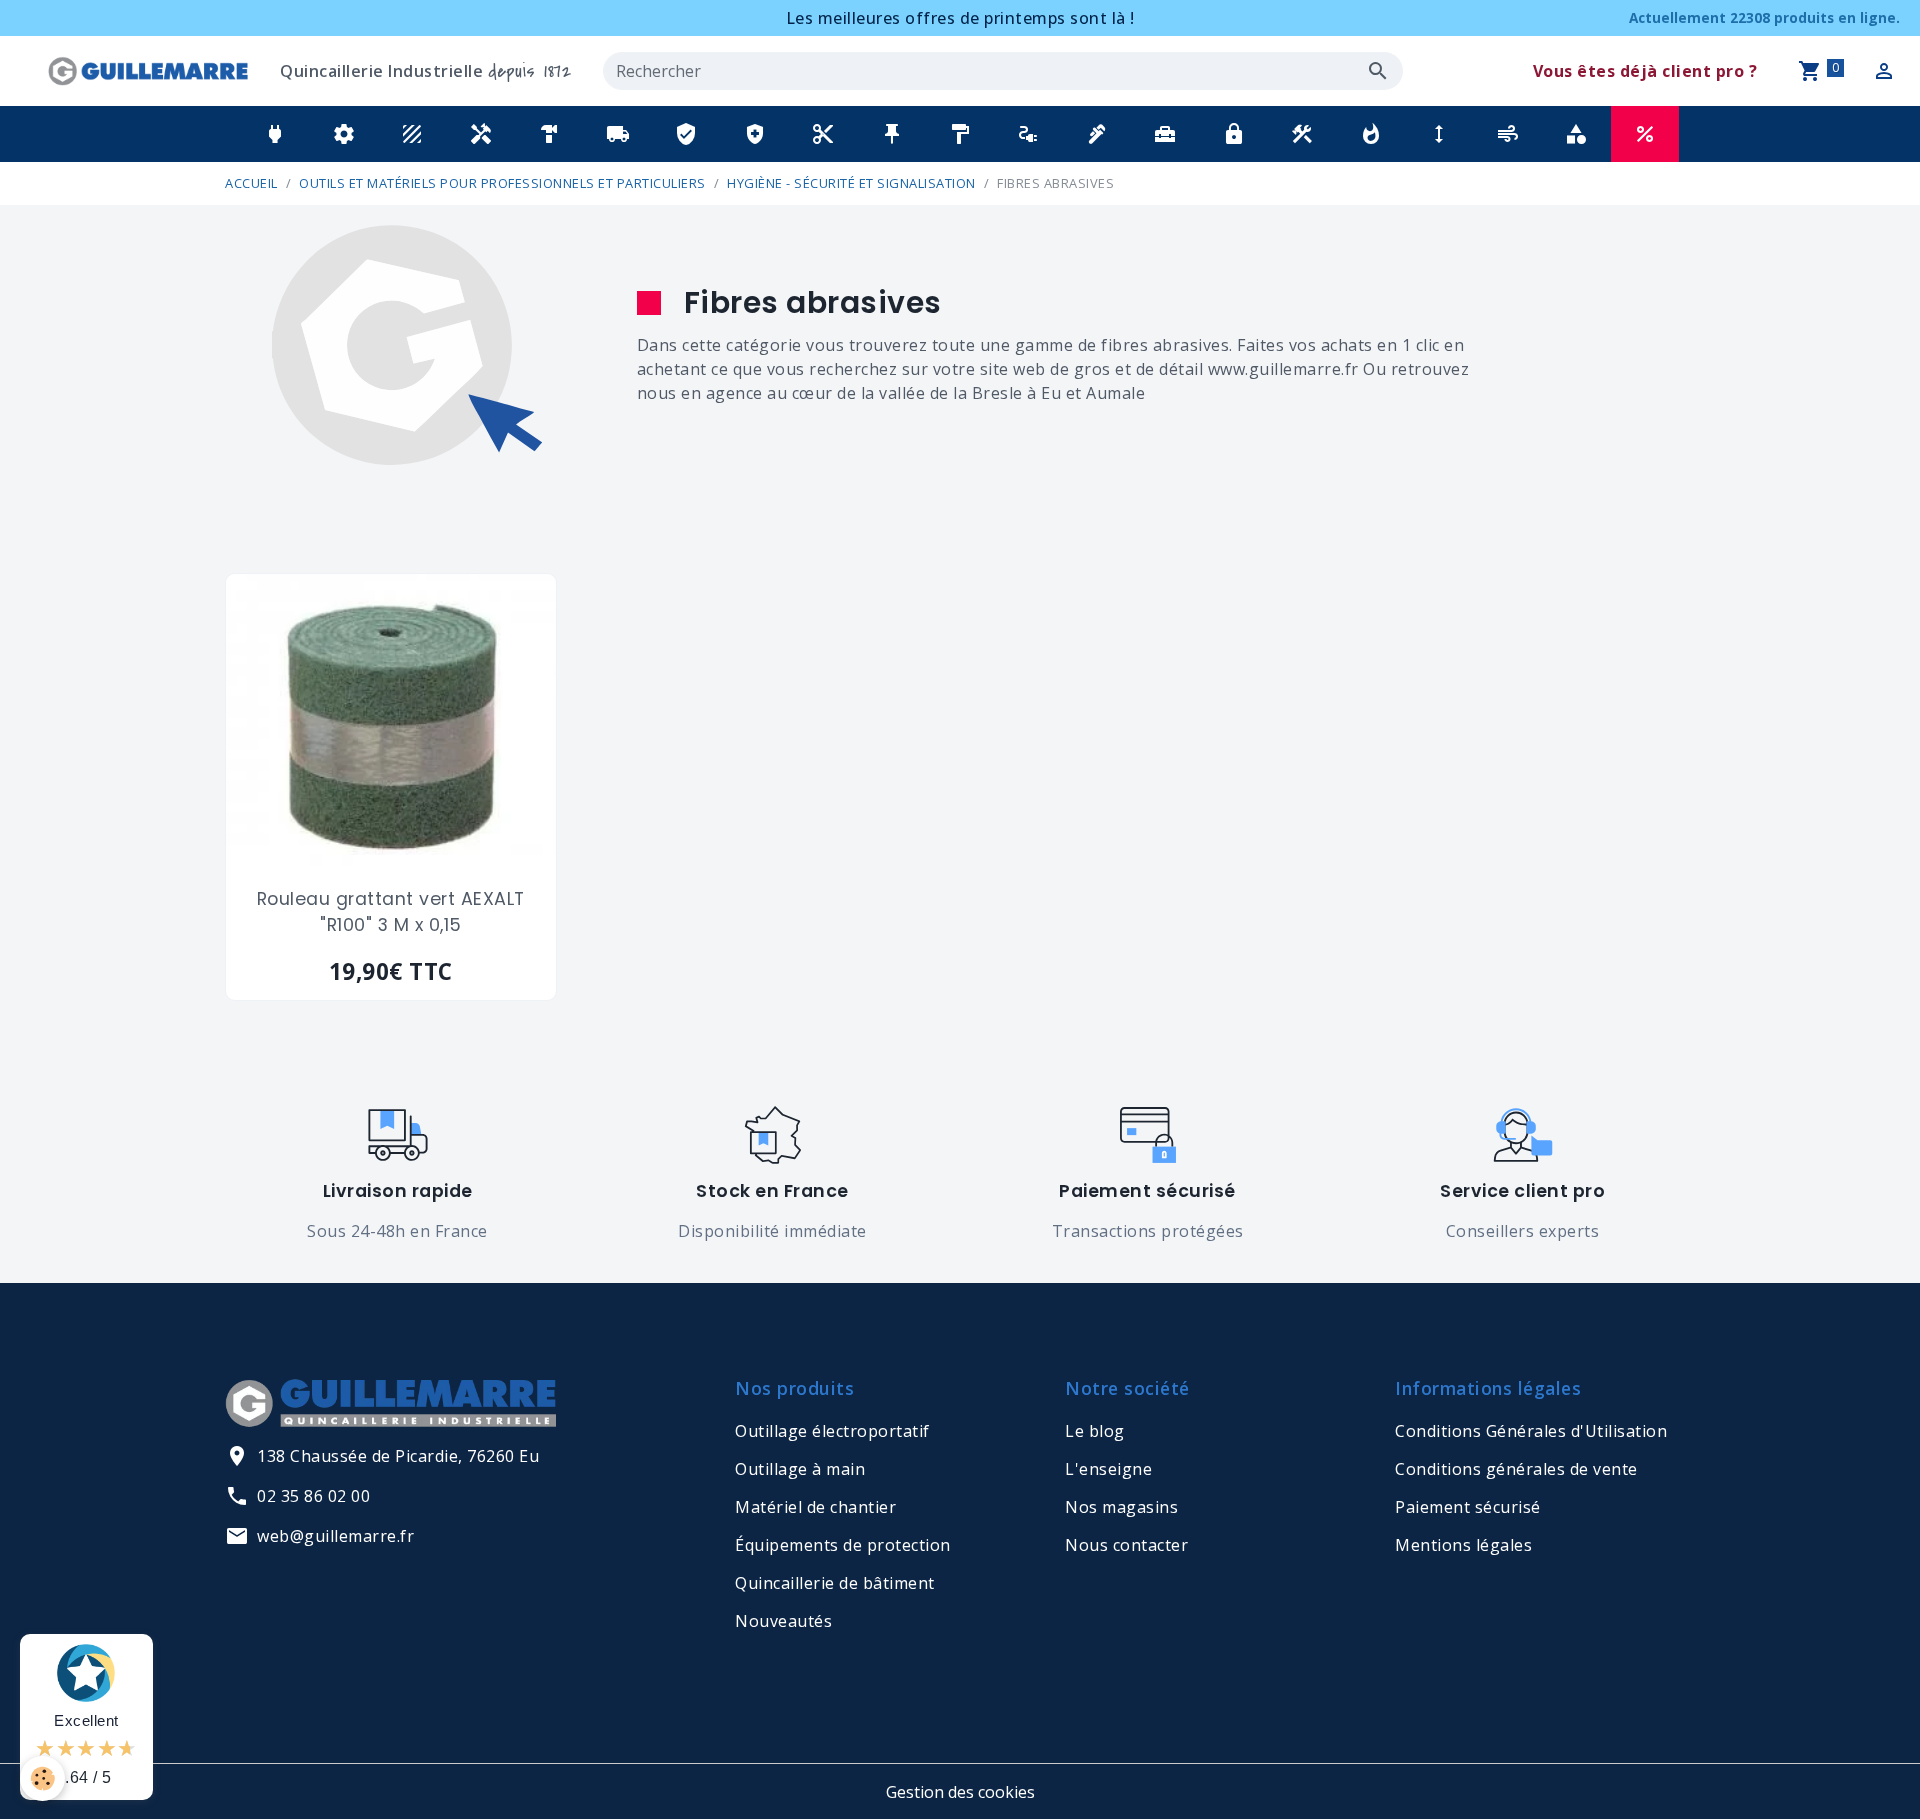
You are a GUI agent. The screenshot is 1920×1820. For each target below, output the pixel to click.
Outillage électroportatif (832, 1431)
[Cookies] (42, 1778)
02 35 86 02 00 (313, 1496)
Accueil (251, 183)
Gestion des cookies (960, 1792)
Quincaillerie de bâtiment (835, 1583)
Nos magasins (1121, 1507)
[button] (275, 134)
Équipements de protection (843, 1545)
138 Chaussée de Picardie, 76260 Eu (398, 1456)
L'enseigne (1108, 1469)
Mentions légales (1463, 1545)
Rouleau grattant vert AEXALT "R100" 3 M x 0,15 (391, 912)
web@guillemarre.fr (335, 1536)
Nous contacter (1126, 1545)
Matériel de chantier (815, 1507)
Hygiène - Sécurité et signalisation (851, 183)
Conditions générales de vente (1516, 1469)
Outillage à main (800, 1469)
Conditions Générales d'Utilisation (1531, 1431)
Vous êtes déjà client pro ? (1645, 71)
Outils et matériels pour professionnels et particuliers (502, 183)
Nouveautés (783, 1621)
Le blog (1095, 1431)
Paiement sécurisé (1468, 1507)
